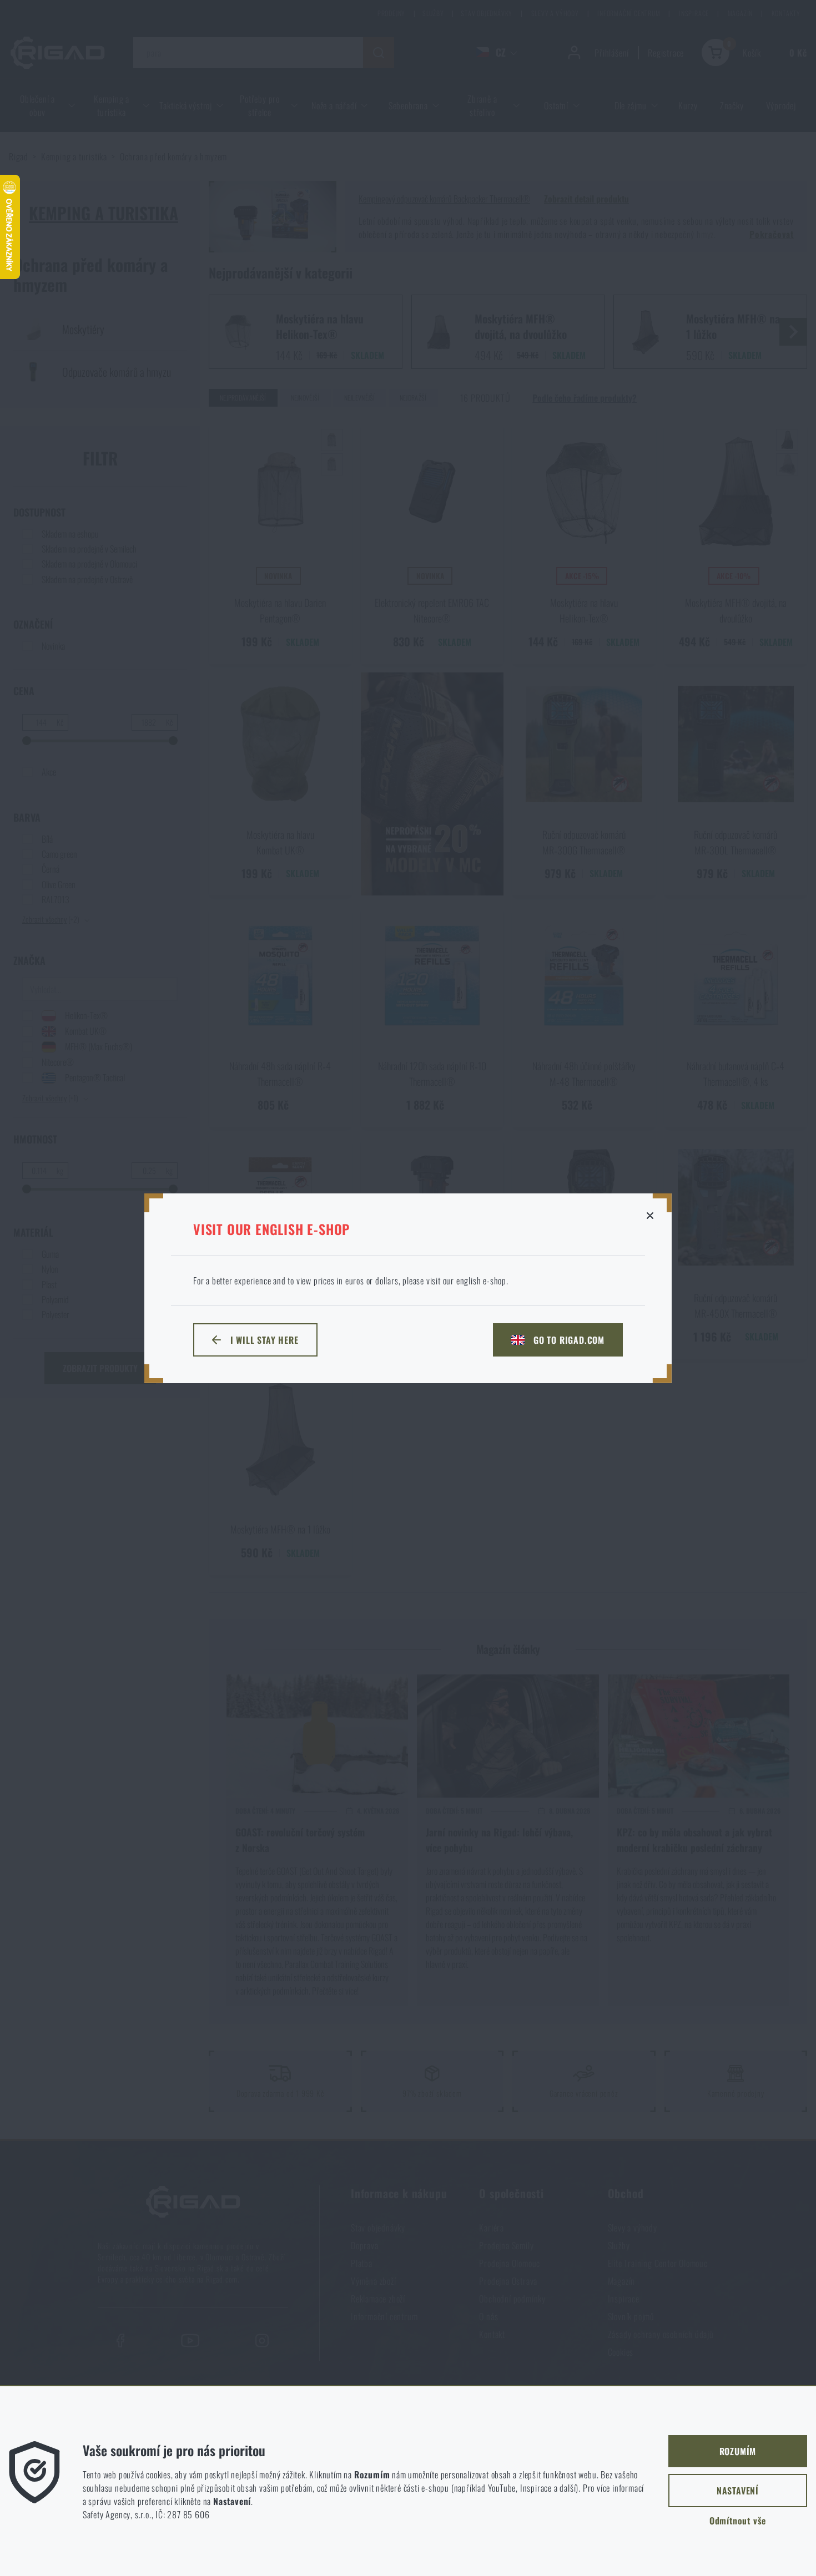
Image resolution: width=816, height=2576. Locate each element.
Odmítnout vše (738, 2521)
